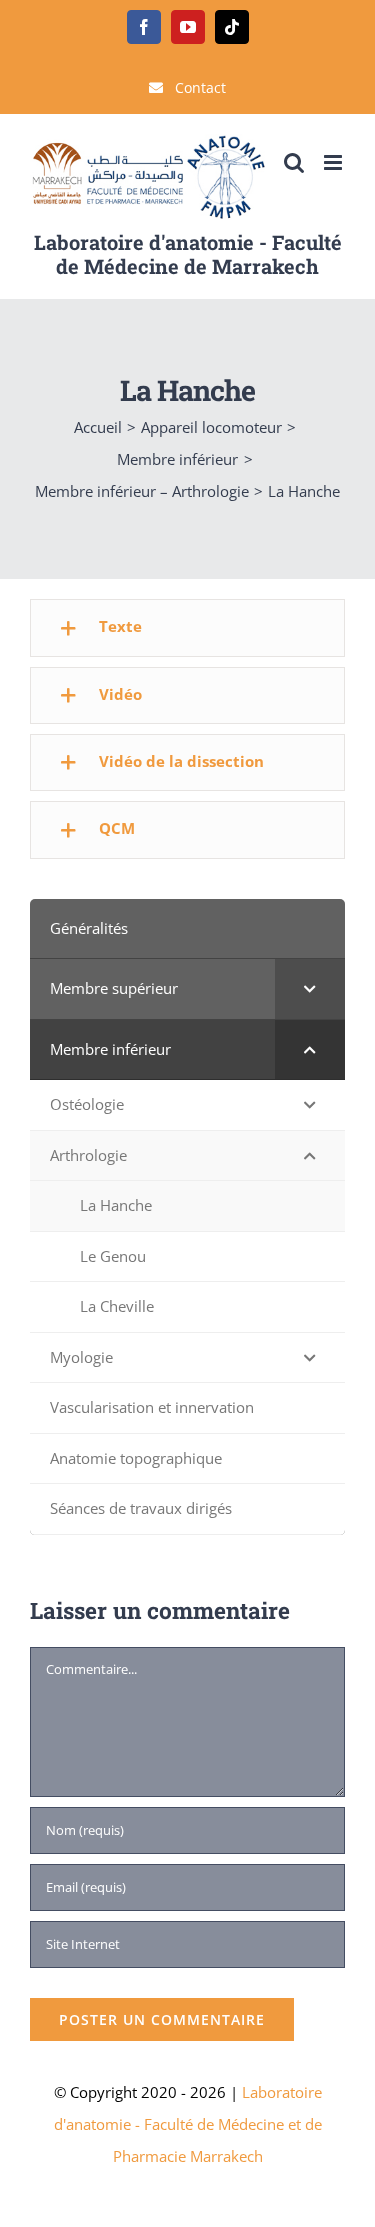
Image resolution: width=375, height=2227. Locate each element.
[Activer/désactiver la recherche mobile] (294, 162)
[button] (187, 627)
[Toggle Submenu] (310, 989)
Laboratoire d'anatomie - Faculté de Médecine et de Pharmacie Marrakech (188, 2124)
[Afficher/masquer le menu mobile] (334, 162)
